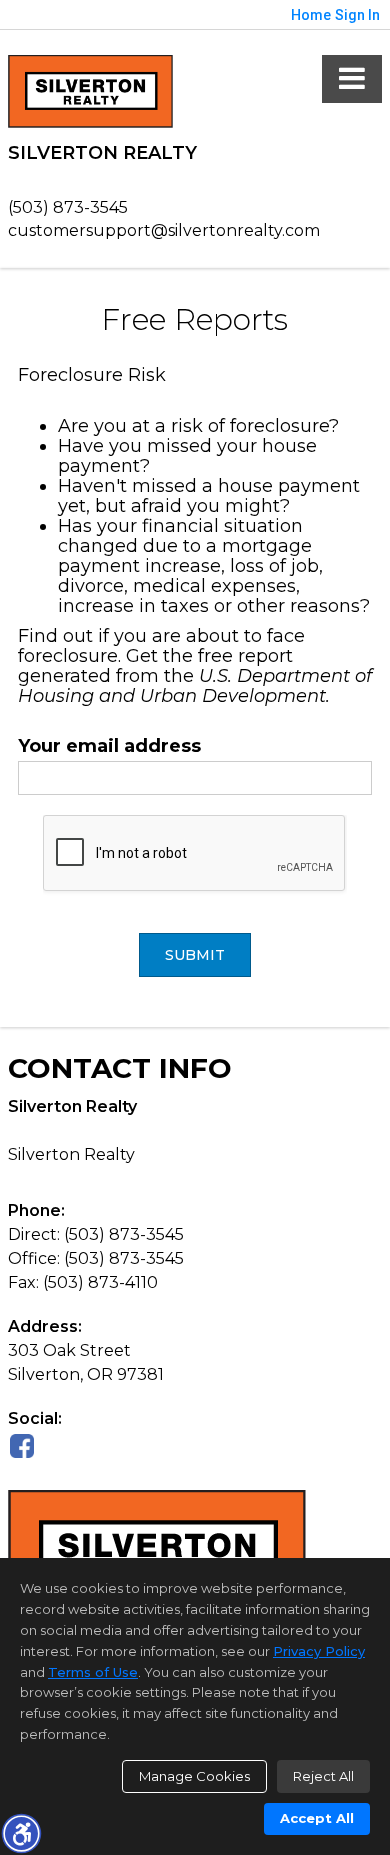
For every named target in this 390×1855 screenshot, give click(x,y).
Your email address (109, 746)
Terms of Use (93, 1672)
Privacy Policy (319, 1651)
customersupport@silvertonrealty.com (164, 230)
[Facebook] (22, 1445)
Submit (195, 955)
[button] (21, 1833)
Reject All (323, 1776)
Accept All (317, 1818)
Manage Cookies (194, 1776)
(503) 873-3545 (68, 207)
